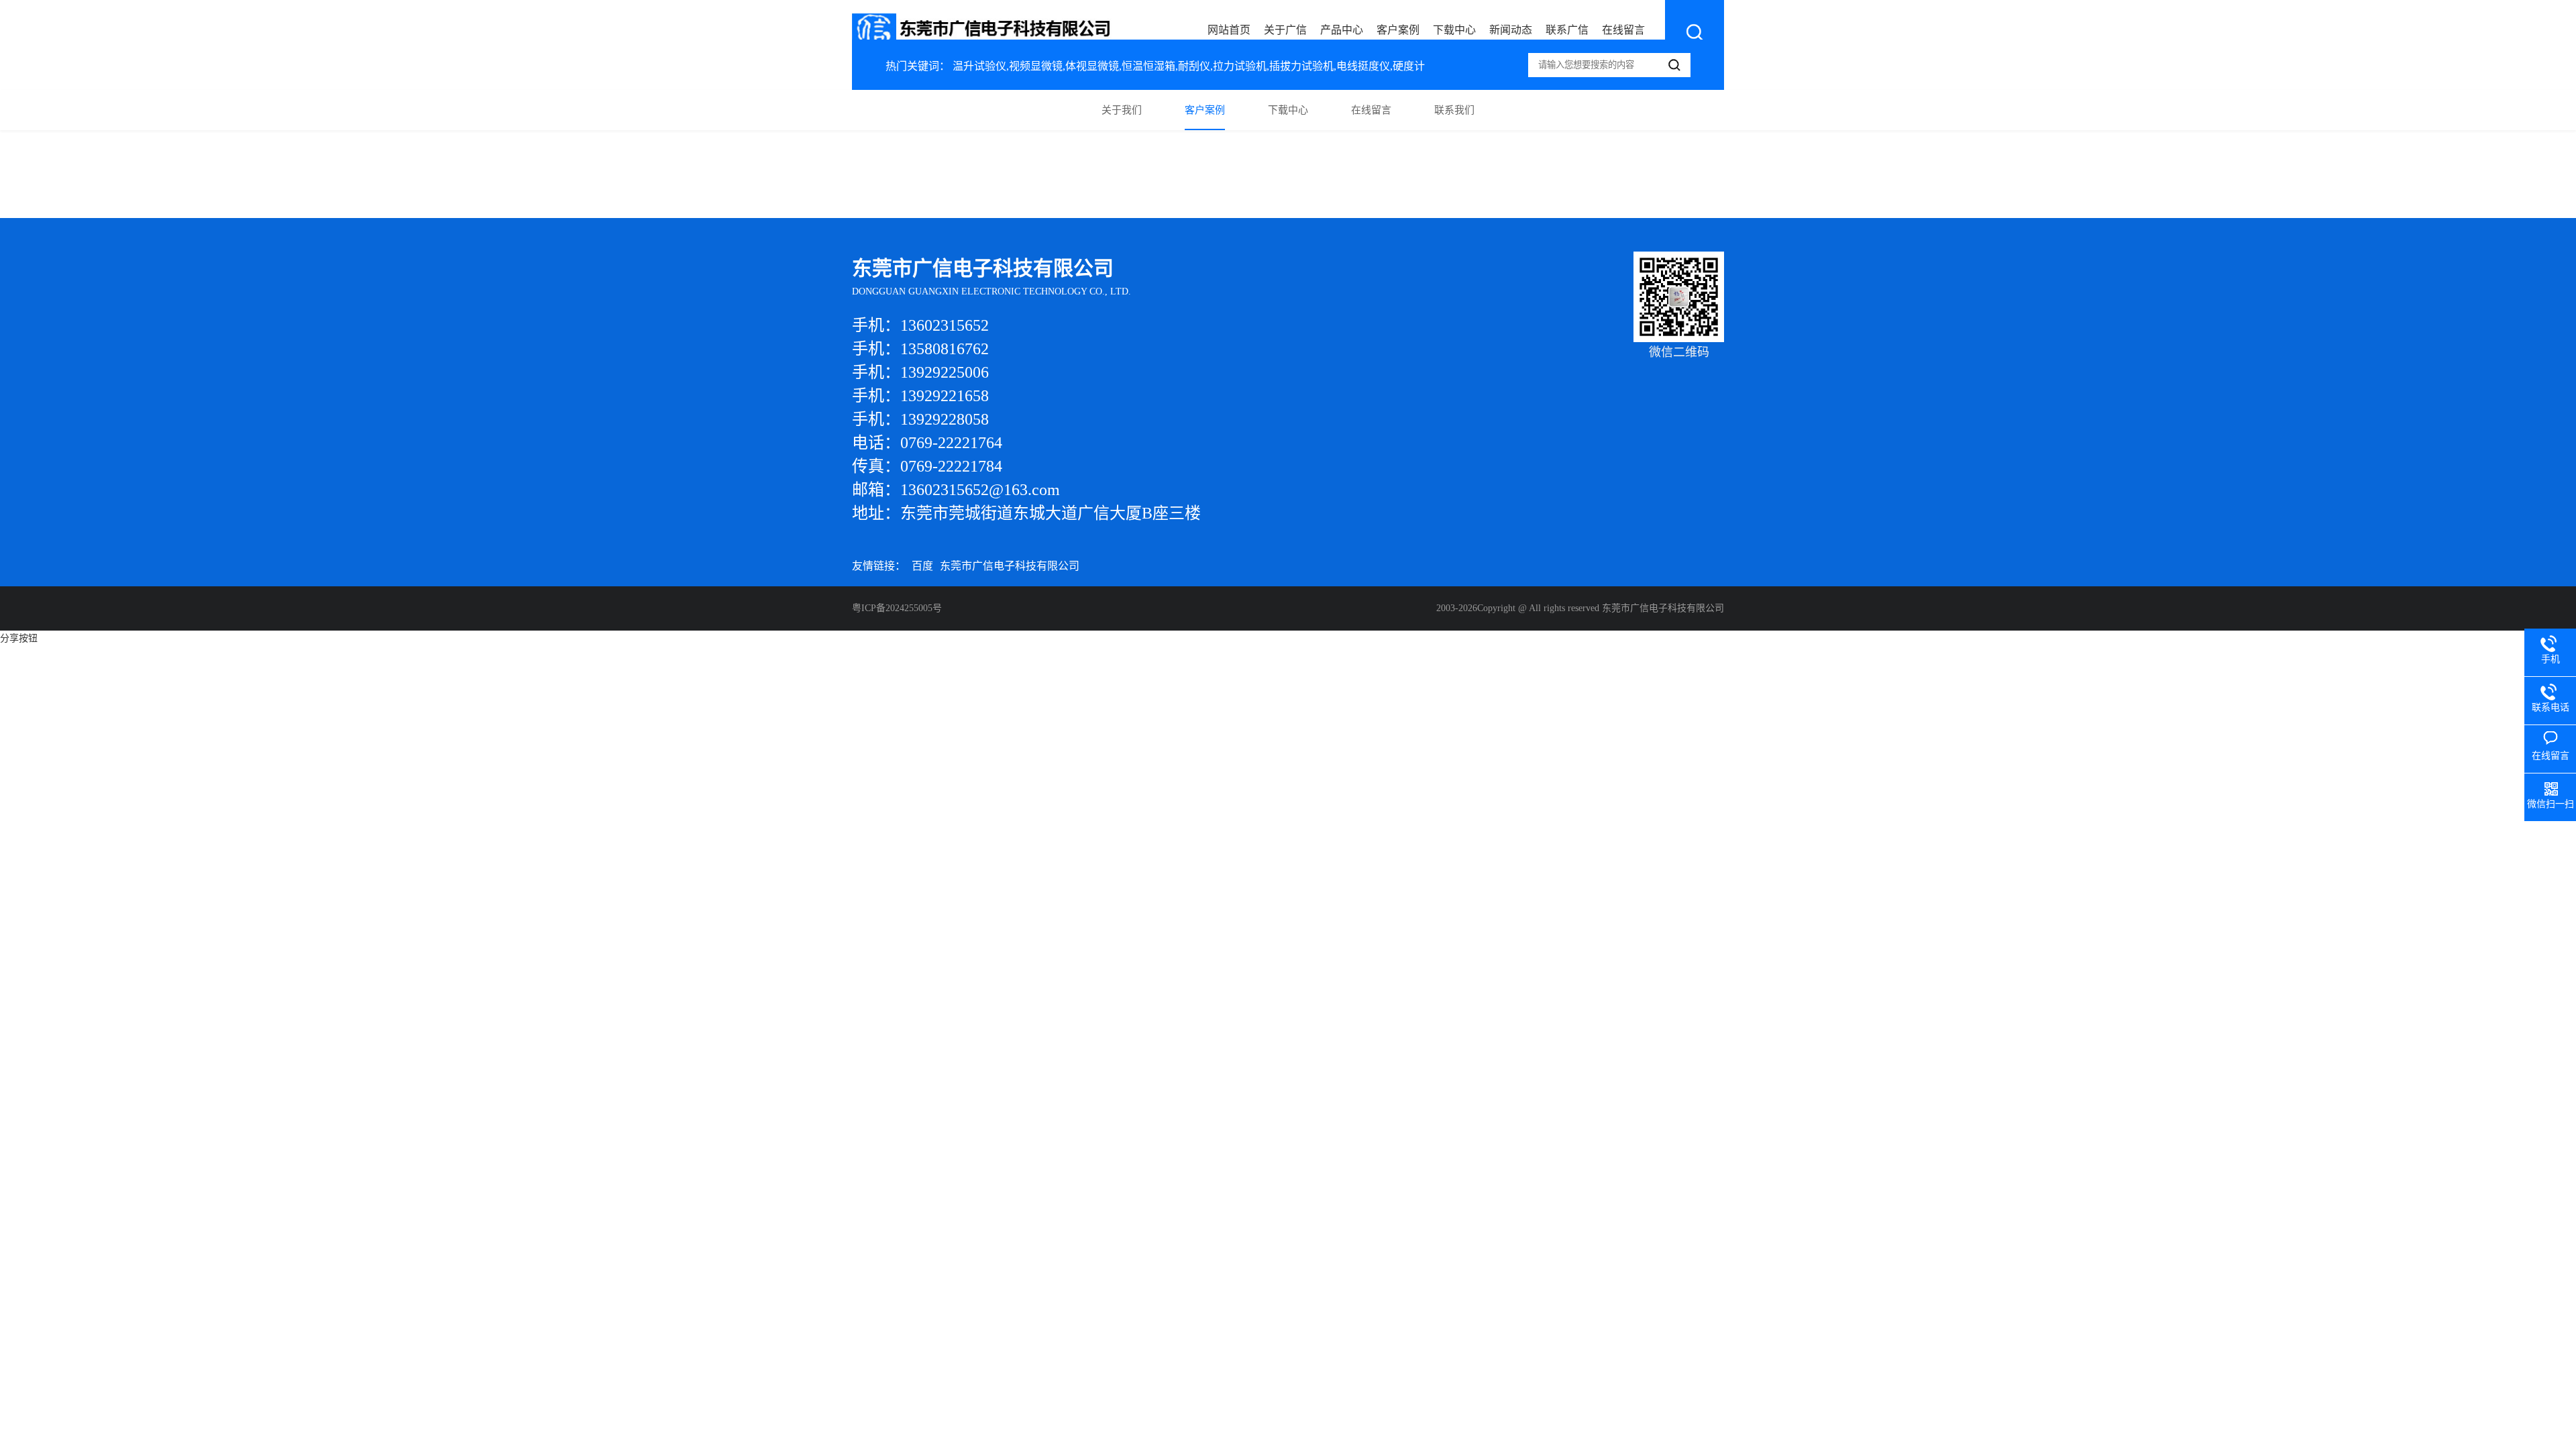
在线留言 (1623, 30)
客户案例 (1398, 30)
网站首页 (1229, 30)
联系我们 (1454, 110)
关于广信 (1285, 30)
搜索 (1695, 32)
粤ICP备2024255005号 (897, 608)
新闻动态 (1511, 30)
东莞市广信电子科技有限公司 (1010, 566)
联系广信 (1567, 30)
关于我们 (1122, 110)
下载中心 (1454, 30)
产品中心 (1342, 30)
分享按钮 (19, 638)
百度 (922, 566)
